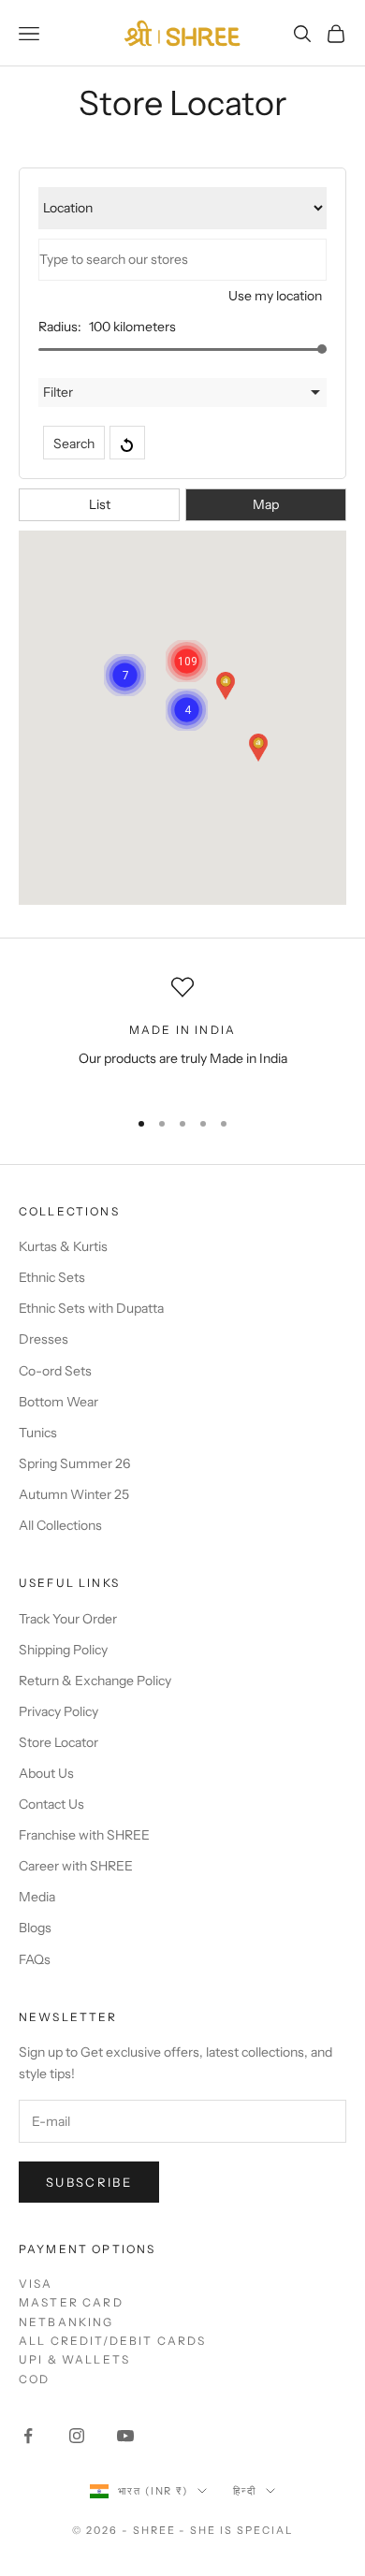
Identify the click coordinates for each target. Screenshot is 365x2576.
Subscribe (89, 2182)
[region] (182, 1033)
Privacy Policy (58, 1711)
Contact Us (51, 1804)
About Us (46, 1773)
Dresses (44, 1339)
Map (266, 504)
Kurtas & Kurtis (63, 1246)
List (100, 504)
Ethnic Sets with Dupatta (91, 1308)
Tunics (38, 1433)
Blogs (35, 1928)
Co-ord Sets (55, 1371)
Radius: (60, 327)
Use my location (275, 296)
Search (74, 444)
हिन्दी (245, 2491)
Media (37, 1897)
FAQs (35, 1959)
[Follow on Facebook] (28, 2436)
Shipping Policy (63, 1650)
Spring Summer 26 (74, 1463)
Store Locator (58, 1742)
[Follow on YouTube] (125, 2436)
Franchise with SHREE (84, 1835)
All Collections (60, 1525)
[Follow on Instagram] (77, 2436)
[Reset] (127, 443)
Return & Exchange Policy (95, 1681)
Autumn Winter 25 (74, 1494)
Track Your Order (68, 1619)
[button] (226, 686)
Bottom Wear (58, 1402)
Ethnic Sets (52, 1277)
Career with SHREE (76, 1866)
